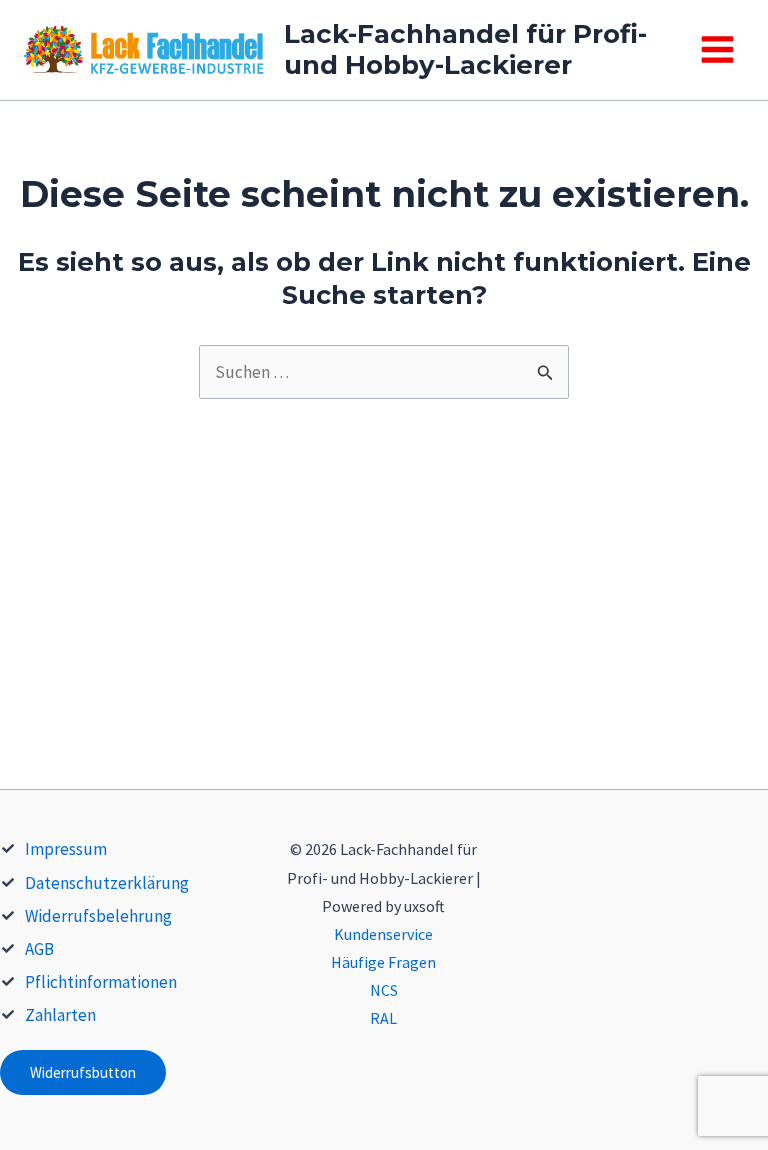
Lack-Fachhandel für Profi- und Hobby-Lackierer (465, 49)
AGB (39, 949)
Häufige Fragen (383, 962)
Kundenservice (383, 934)
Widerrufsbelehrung (98, 916)
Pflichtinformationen (101, 982)
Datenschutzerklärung (107, 883)
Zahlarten (60, 1015)
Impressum (66, 849)
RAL (383, 1018)
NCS (384, 990)
